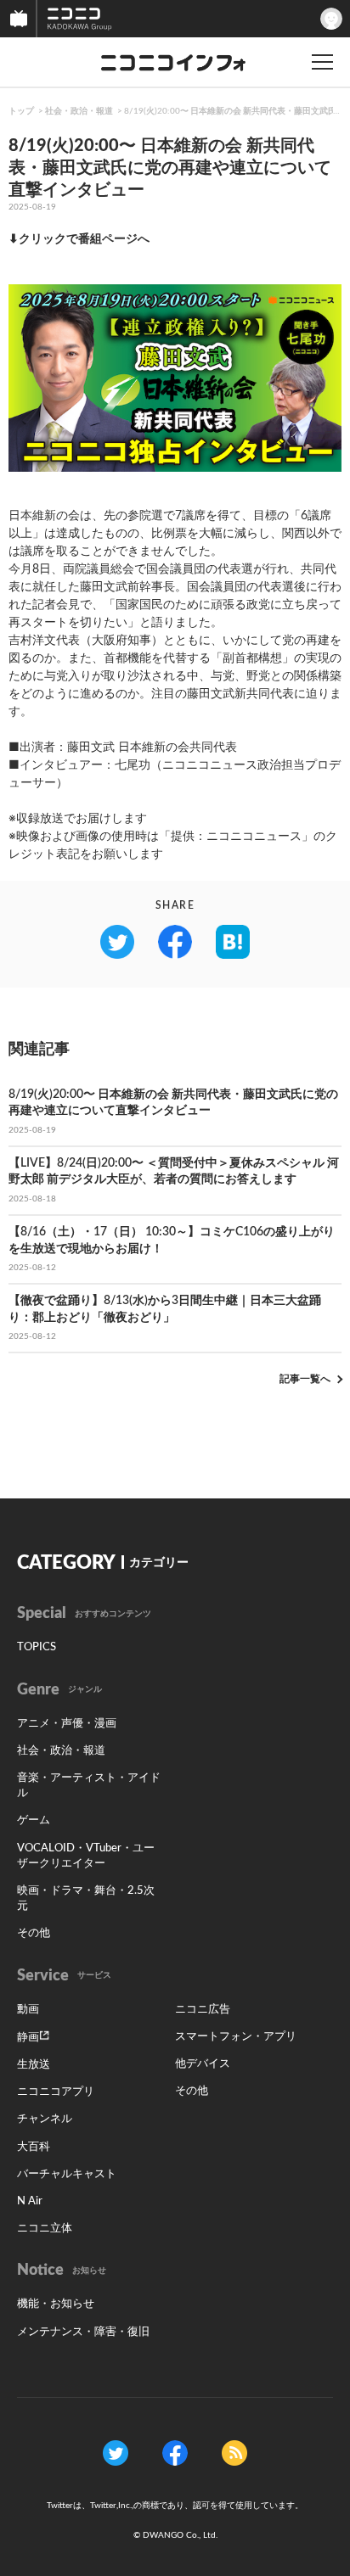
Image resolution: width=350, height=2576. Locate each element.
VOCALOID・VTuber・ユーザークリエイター (86, 1856)
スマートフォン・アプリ (236, 2037)
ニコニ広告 (203, 2010)
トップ (21, 111)
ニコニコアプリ (56, 2092)
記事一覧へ (305, 1379)
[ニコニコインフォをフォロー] (116, 2452)
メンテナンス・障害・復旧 (83, 2332)
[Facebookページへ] (175, 2452)
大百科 (34, 2147)
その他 (34, 1933)
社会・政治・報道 (79, 111)
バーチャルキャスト (67, 2174)
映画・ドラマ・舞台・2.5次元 (86, 1898)
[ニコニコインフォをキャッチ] (234, 2452)
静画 (28, 2038)
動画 (28, 2010)
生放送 (34, 2065)
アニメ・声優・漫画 (67, 1724)
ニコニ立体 (45, 2229)
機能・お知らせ (56, 2304)
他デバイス (203, 2064)
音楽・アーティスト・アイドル (89, 1786)
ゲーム (34, 1820)
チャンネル (45, 2119)
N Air (30, 2201)
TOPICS (37, 1647)
